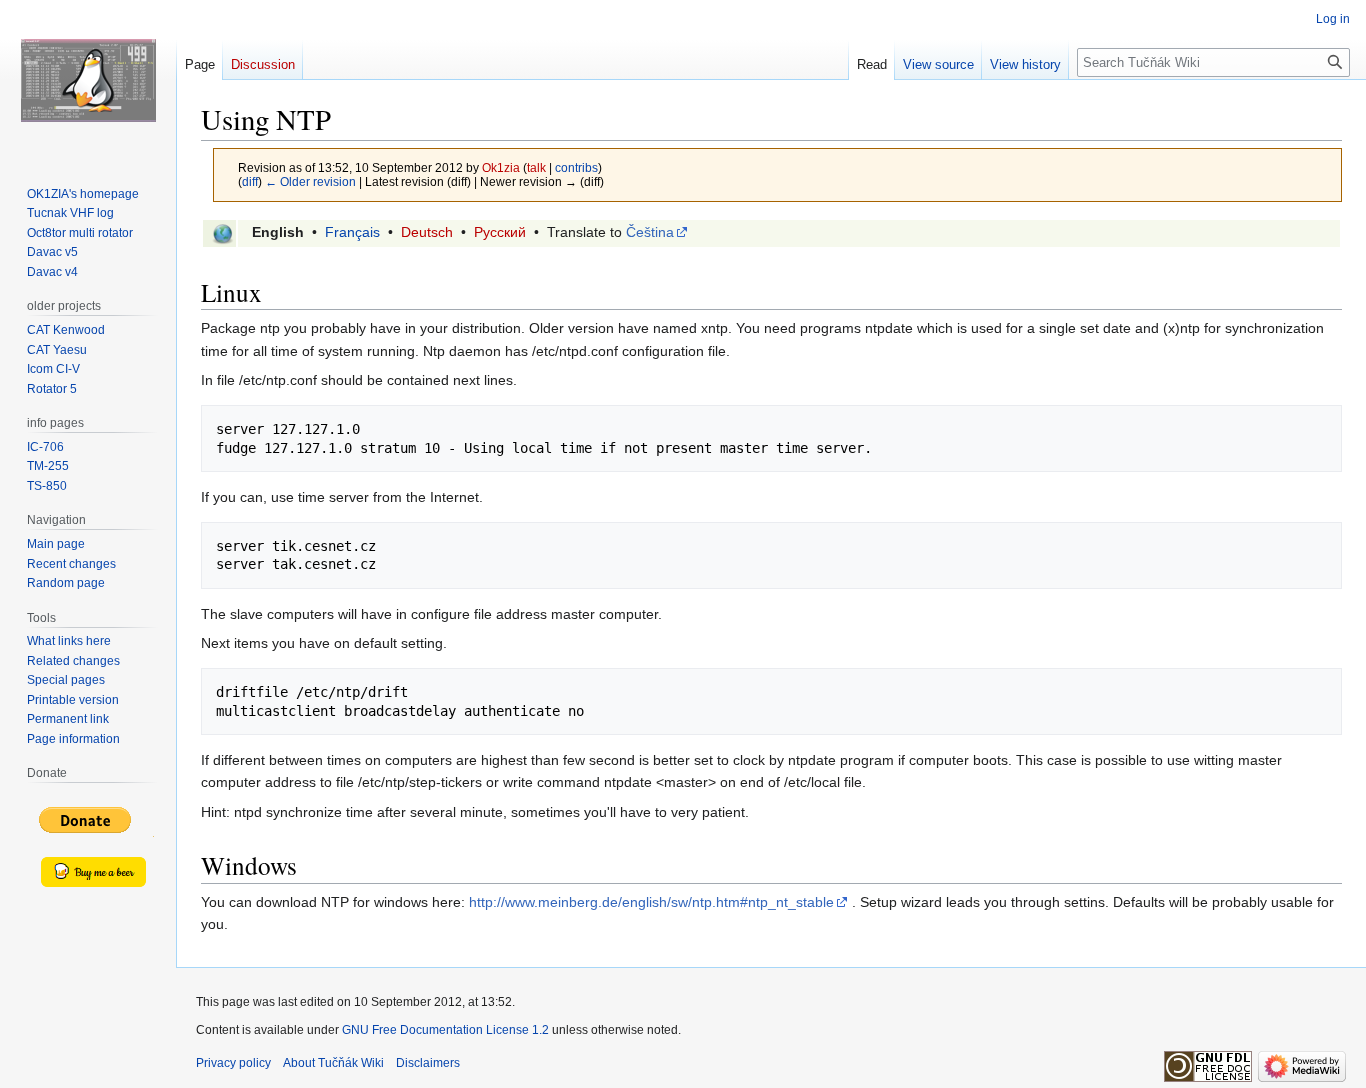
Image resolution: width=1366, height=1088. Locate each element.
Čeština (650, 232)
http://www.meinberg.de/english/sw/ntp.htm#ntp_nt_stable (651, 902)
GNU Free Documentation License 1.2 (445, 1030)
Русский (500, 232)
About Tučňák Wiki (333, 1063)
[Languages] (222, 233)
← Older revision (310, 181)
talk (536, 167)
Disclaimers (428, 1063)
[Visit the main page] (88, 80)
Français (352, 232)
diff (250, 181)
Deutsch (427, 232)
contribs (576, 167)
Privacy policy (233, 1063)
